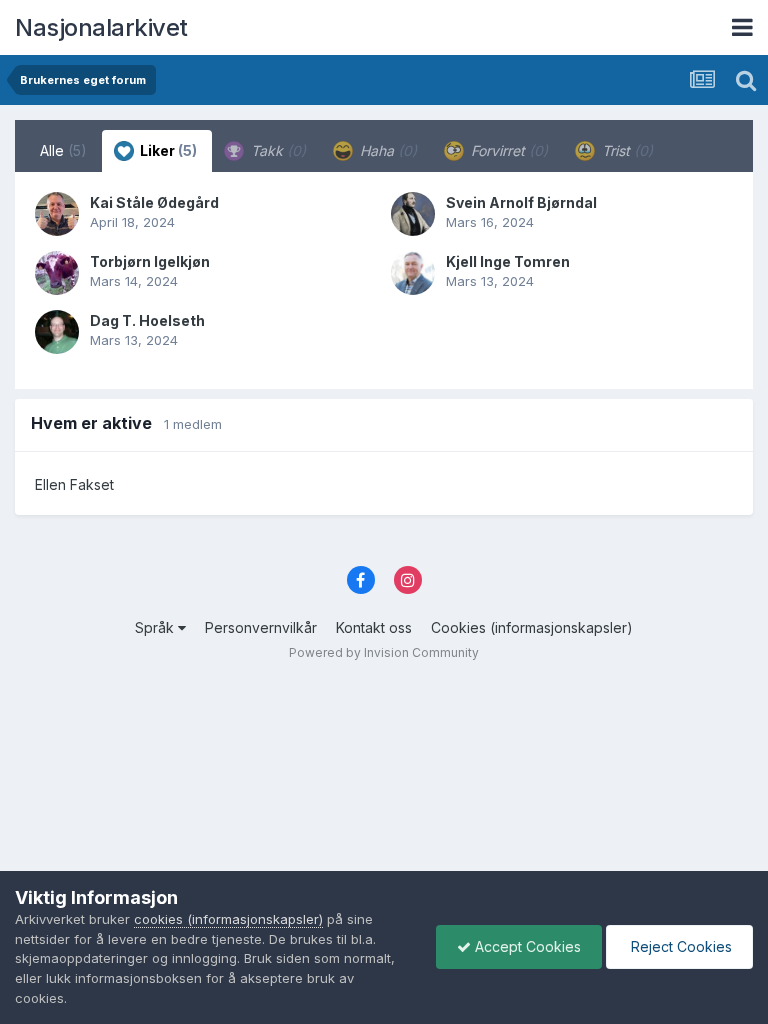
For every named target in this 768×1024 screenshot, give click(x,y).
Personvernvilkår (261, 627)
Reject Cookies (679, 946)
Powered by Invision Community (384, 652)
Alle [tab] (63, 150)
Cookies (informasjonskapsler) (532, 627)
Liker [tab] (167, 150)
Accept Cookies (526, 946)
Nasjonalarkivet (101, 27)
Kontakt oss (374, 627)
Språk (156, 627)
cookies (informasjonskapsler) (228, 919)
